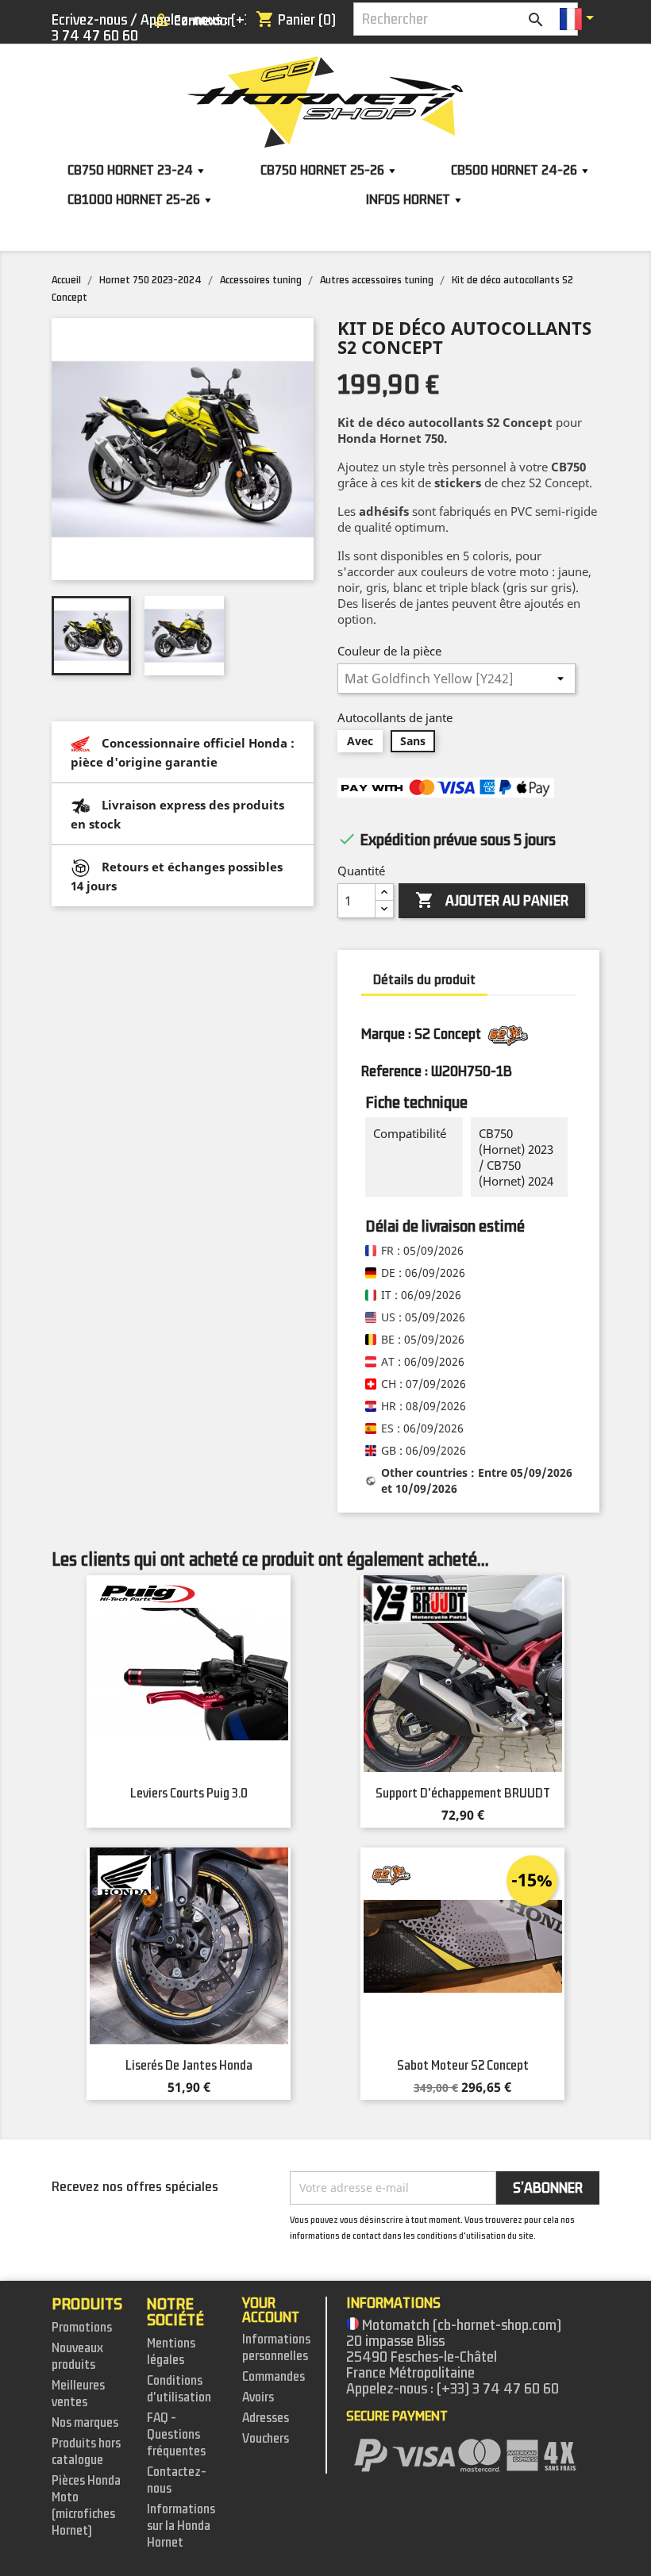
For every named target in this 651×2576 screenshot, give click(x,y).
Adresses (266, 2418)
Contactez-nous (177, 2480)
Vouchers (266, 2439)
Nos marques (85, 2423)
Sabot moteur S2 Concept (463, 2066)
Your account (271, 2310)
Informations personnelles (276, 2348)
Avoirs (258, 2397)
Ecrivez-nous (89, 20)
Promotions (82, 2328)
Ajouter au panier (492, 900)
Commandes (273, 2377)
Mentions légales (171, 2352)
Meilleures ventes (78, 2394)
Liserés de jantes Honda (189, 2066)
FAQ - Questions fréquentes (176, 2435)
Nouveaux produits (77, 2357)
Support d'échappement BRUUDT (463, 1794)
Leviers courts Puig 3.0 (189, 1794)
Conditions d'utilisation (179, 2389)
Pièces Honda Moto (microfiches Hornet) (86, 2506)
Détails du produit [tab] (424, 980)
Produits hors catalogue (86, 2452)
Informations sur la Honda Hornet (181, 2526)
